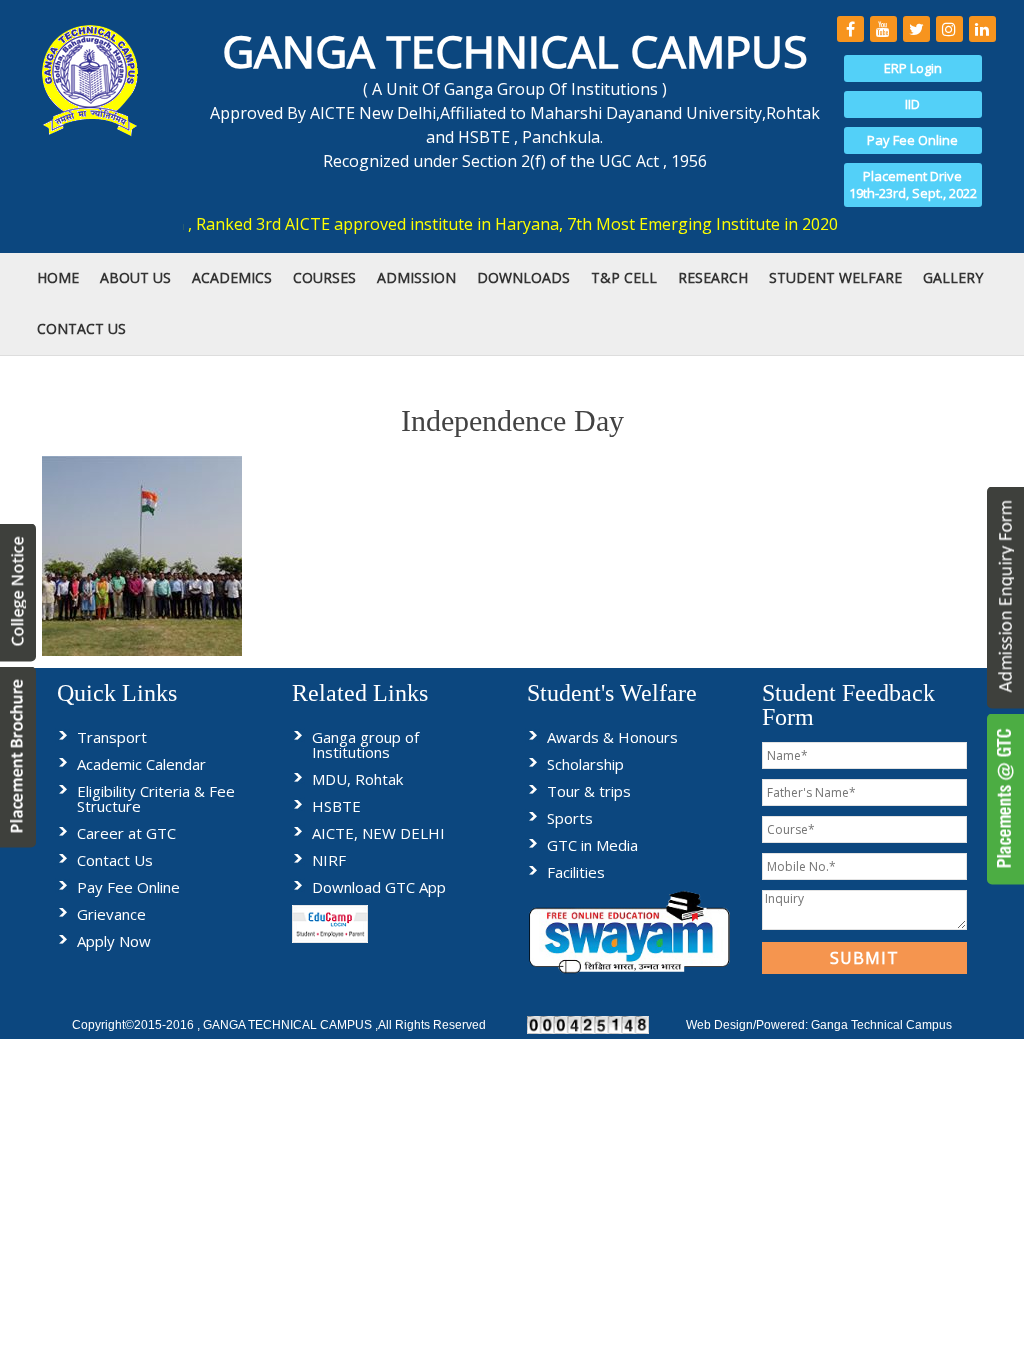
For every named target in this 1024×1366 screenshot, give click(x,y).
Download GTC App (379, 887)
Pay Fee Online (912, 140)
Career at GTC (126, 833)
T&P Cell (624, 277)
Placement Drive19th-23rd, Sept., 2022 (913, 184)
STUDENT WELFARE (835, 277)
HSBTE (336, 806)
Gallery (953, 277)
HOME (58, 277)
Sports (570, 818)
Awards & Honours (612, 737)
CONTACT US (81, 328)
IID (912, 104)
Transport (112, 737)
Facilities (576, 872)
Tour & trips (589, 791)
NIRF (329, 860)
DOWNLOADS (523, 277)
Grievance (111, 914)
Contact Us (115, 860)
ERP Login (913, 68)
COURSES (324, 277)
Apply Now (114, 941)
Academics (232, 277)
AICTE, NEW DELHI (378, 833)
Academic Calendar (141, 764)
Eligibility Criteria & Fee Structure (156, 798)
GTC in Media (592, 845)
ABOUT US (135, 277)
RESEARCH (713, 277)
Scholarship (585, 764)
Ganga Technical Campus (881, 1025)
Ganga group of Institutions (365, 744)
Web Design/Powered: (748, 1025)
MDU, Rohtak (357, 779)
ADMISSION (416, 277)
